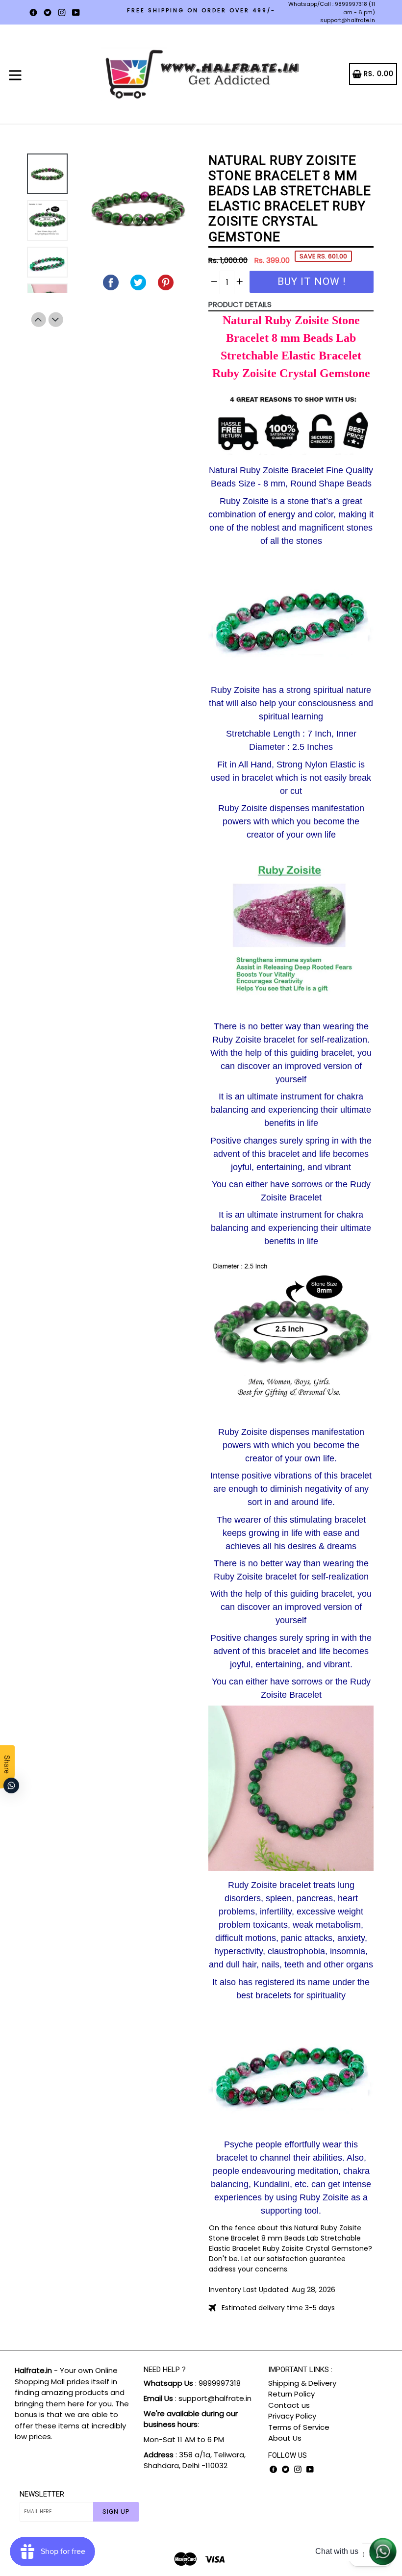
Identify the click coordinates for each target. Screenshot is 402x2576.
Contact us (289, 2405)
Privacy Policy (292, 2416)
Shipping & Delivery (302, 2383)
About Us (285, 2438)
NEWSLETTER (42, 2494)
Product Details (240, 304)
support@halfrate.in (348, 20)
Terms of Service (299, 2427)
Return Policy (291, 2394)
